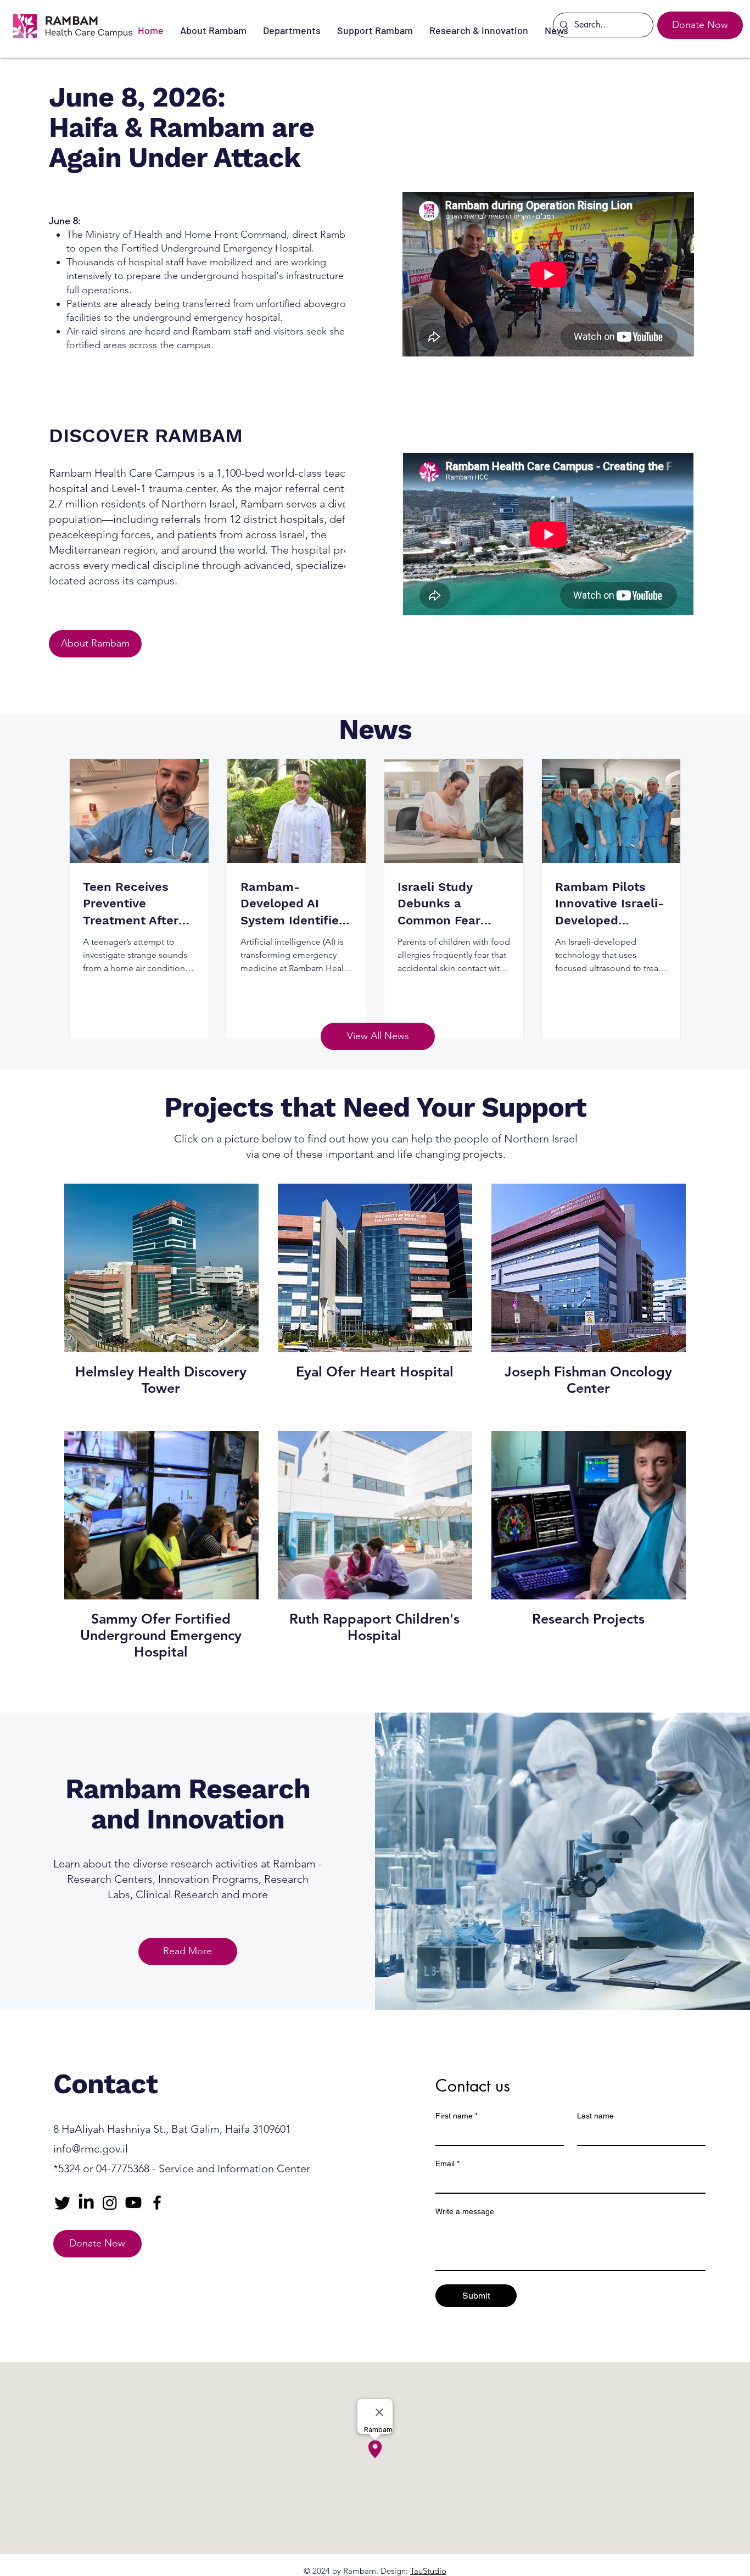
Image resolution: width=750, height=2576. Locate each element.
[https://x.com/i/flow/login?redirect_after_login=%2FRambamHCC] (63, 2203)
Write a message (465, 2211)
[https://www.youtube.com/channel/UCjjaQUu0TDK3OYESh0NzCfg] (133, 2203)
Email (447, 2164)
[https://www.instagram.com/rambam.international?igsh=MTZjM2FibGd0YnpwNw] (110, 2203)
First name (457, 2116)
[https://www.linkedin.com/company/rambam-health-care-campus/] (86, 2203)
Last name (595, 2116)
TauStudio (428, 2571)
